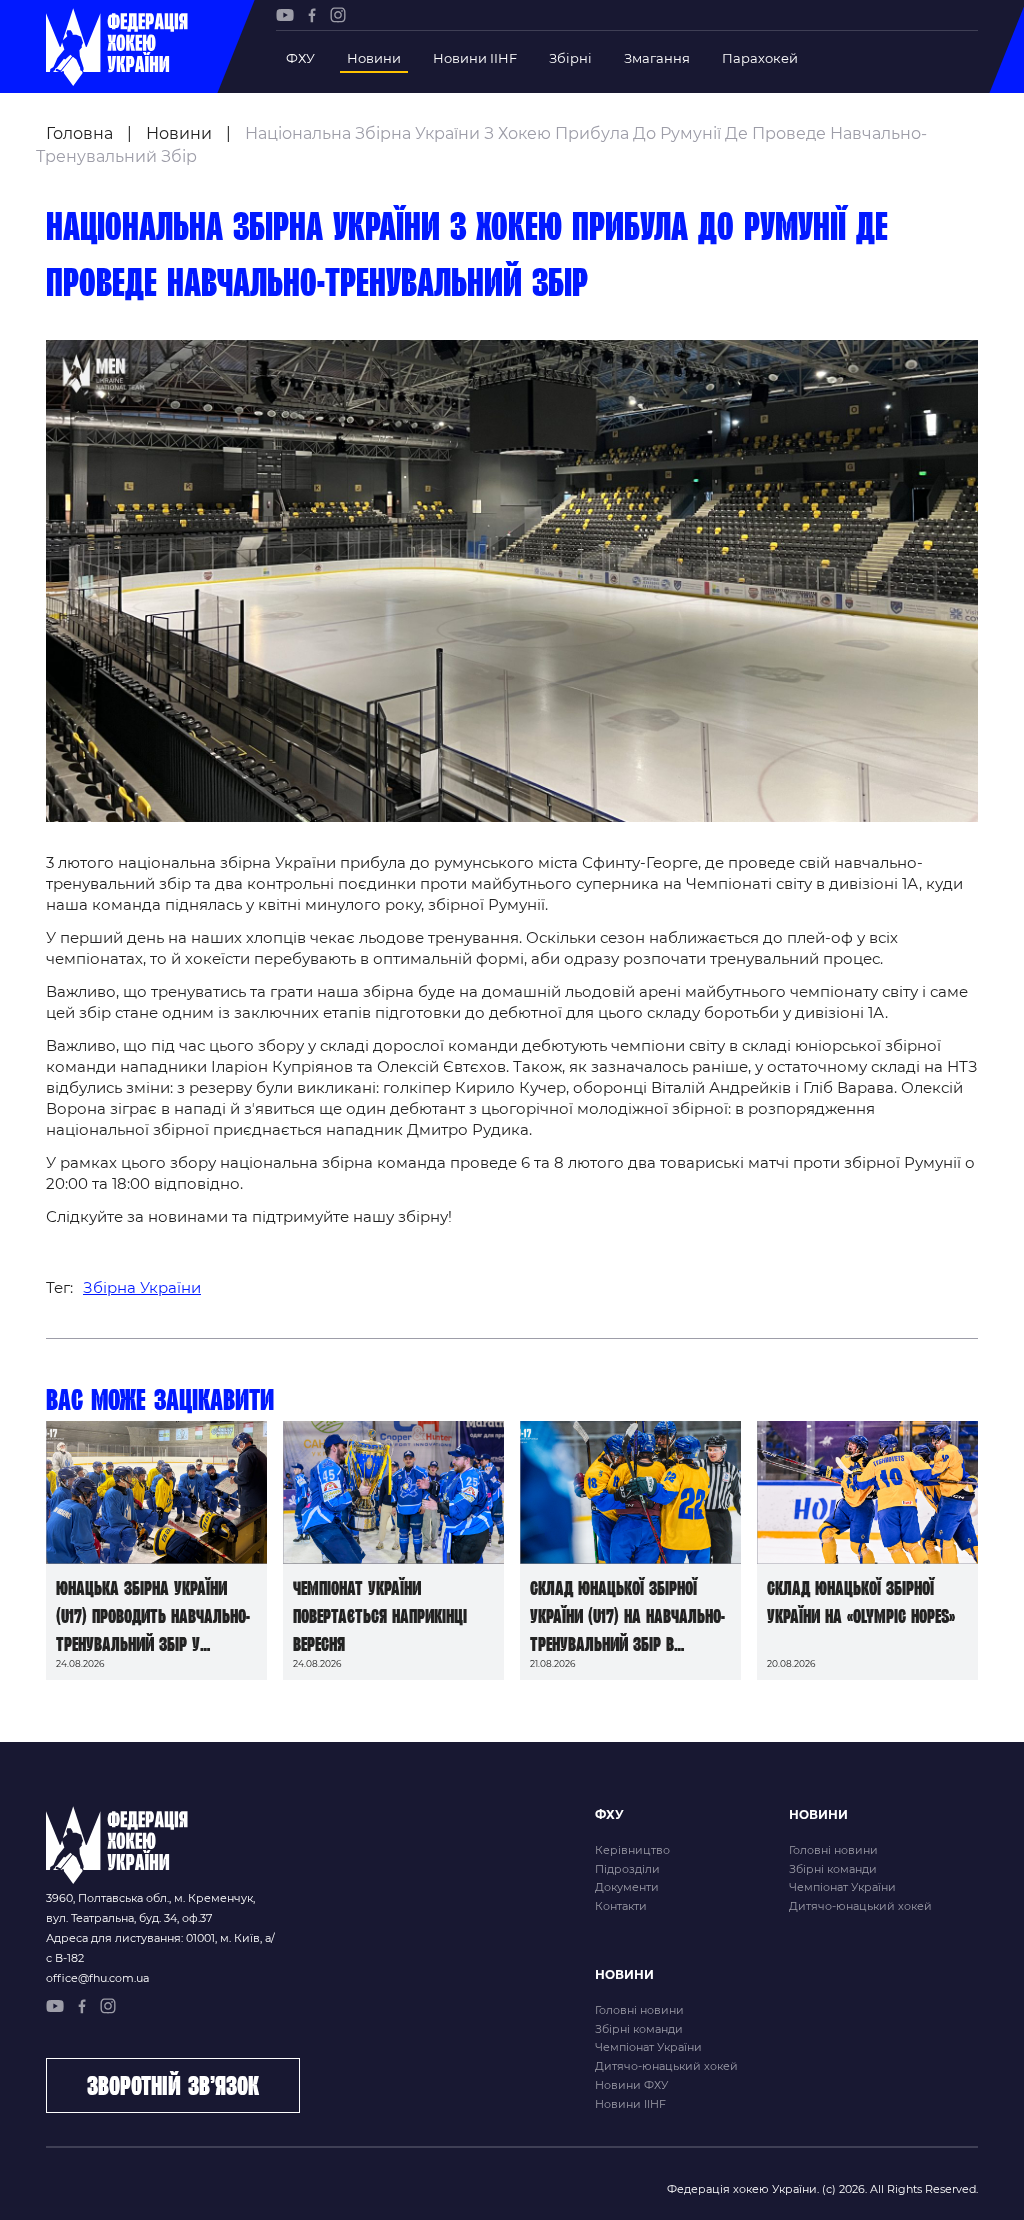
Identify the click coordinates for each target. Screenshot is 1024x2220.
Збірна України (142, 1287)
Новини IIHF (475, 58)
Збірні (570, 58)
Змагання (657, 58)
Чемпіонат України (842, 1887)
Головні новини (833, 1850)
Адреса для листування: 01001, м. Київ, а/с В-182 (160, 1948)
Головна (79, 133)
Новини (374, 58)
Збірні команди (833, 1869)
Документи (627, 1887)
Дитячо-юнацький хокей (860, 1906)
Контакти (621, 1906)
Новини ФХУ (631, 2085)
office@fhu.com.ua (97, 1978)
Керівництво (632, 1850)
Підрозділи (627, 1869)
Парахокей (760, 58)
